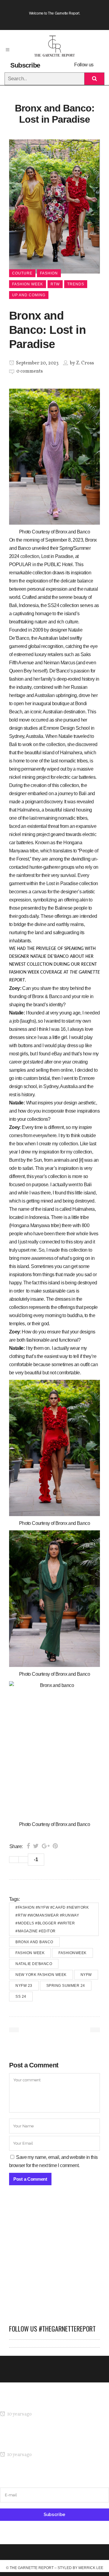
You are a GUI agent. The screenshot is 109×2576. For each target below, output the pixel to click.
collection (30, 556)
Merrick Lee (91, 2568)
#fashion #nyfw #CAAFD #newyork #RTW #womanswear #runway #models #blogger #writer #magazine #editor (52, 1919)
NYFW (86, 1975)
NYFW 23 (24, 1986)
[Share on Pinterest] (55, 1846)
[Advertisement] (54, 2258)
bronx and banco (34, 1942)
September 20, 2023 (37, 363)
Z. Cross (85, 363)
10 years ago (19, 2414)
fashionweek (73, 1953)
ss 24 (21, 1997)
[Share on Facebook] (28, 1846)
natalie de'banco (34, 1964)
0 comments (30, 371)
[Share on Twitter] (36, 1846)
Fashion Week (30, 1953)
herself (39, 671)
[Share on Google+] (46, 1846)
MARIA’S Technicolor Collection (32, 2403)
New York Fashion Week (41, 1975)
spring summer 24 (66, 1986)
